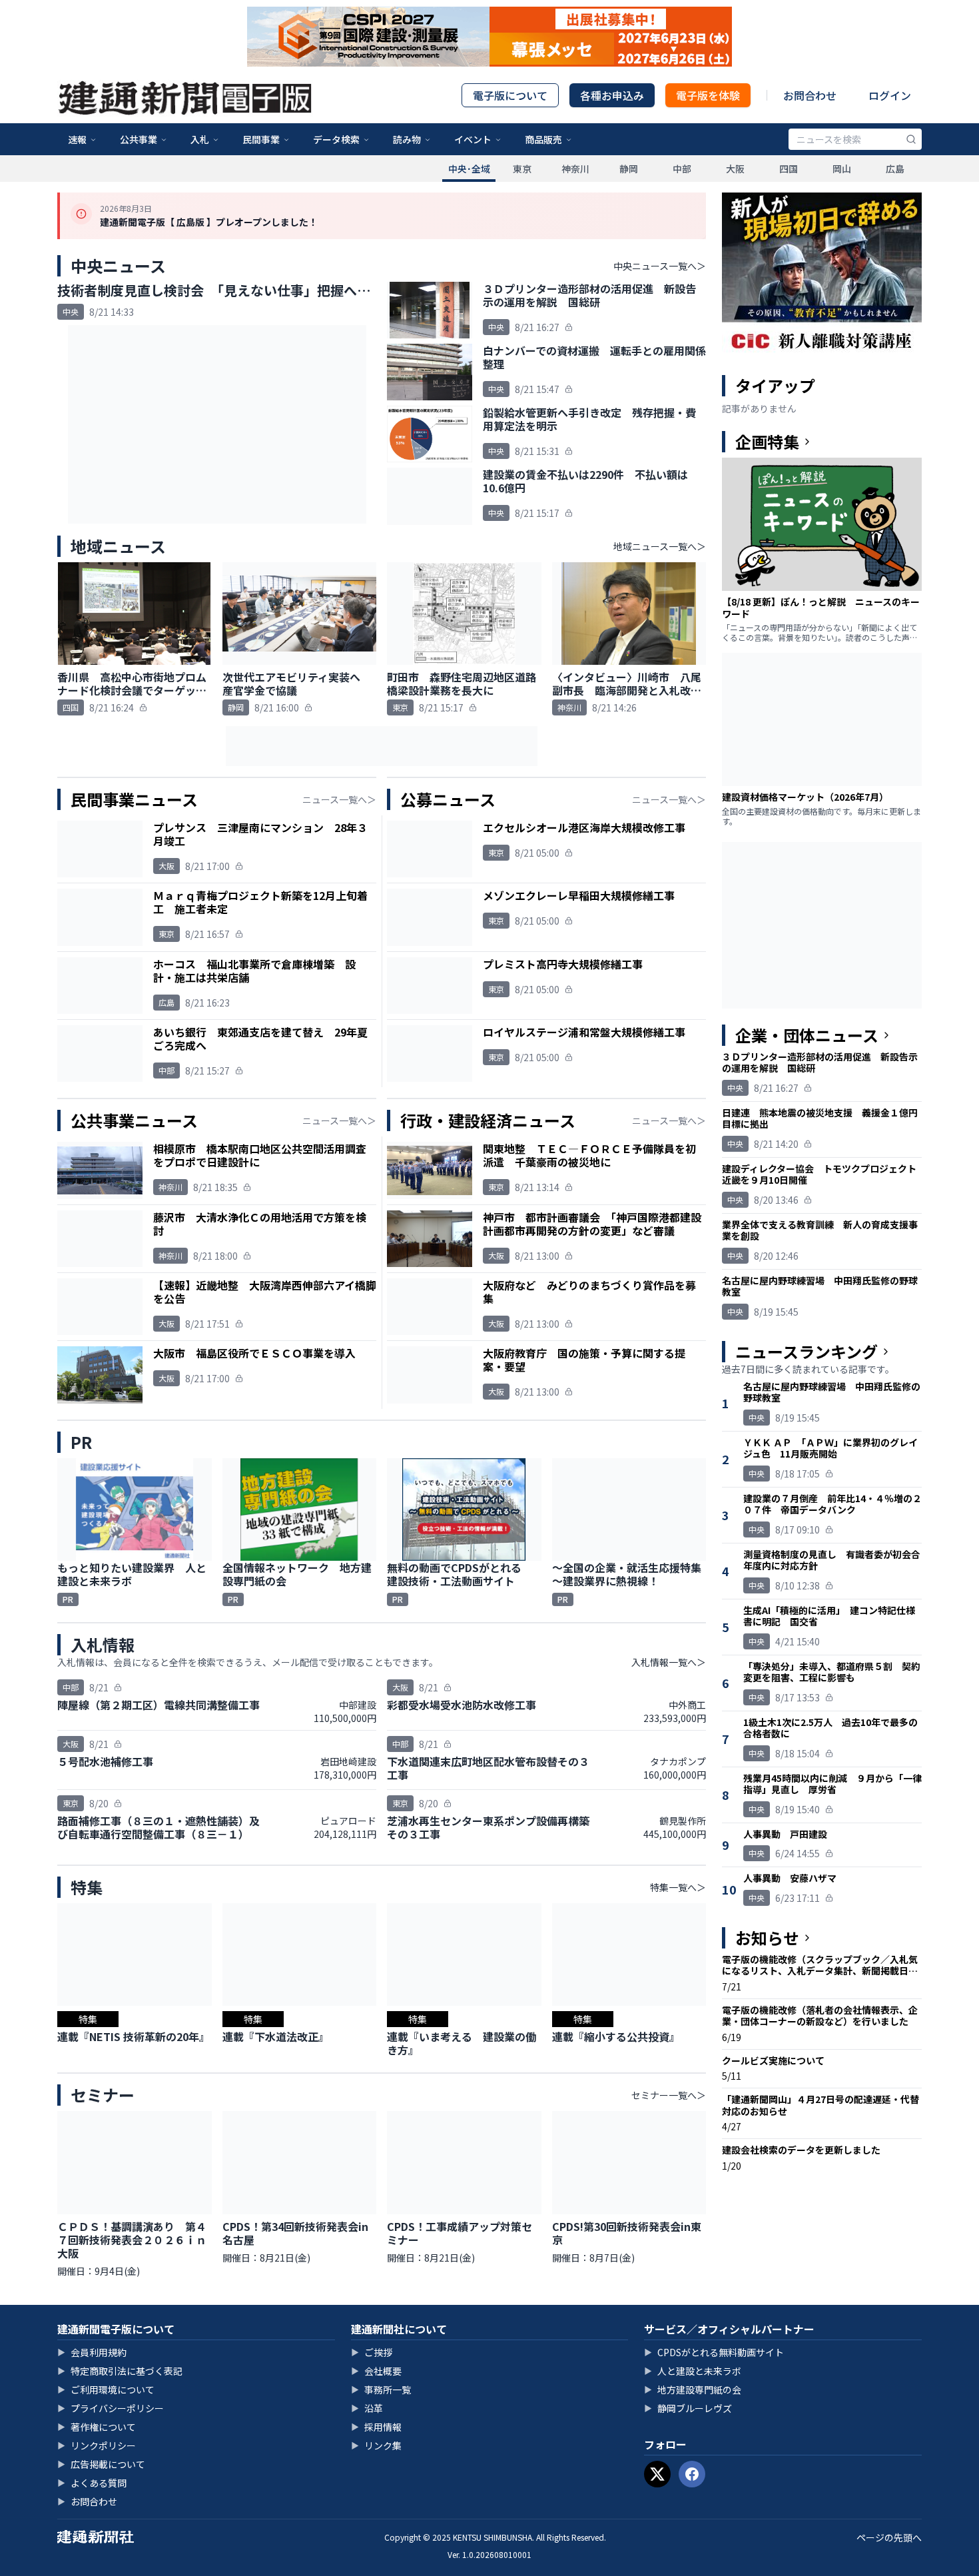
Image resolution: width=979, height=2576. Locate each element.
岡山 (842, 169)
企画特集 (767, 442)
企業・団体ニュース (807, 1035)
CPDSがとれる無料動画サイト (714, 2352)
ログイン (890, 95)
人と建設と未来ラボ (693, 2371)
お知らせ (767, 1938)
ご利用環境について (106, 2389)
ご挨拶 (372, 2352)
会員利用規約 (92, 2352)
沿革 (367, 2408)
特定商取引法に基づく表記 (120, 2371)
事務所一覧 (381, 2389)
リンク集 (376, 2445)
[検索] (911, 139)
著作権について (97, 2427)
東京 (522, 169)
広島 (895, 169)
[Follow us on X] (657, 2474)
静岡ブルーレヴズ (688, 2408)
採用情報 (376, 2427)
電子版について (510, 95)
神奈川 (575, 169)
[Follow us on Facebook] (692, 2474)
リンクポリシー (97, 2445)
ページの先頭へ (889, 2537)
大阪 (735, 169)
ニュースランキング (807, 1352)
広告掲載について (101, 2464)
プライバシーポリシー (111, 2408)
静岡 (629, 169)
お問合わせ (810, 95)
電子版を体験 (708, 95)
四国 (789, 169)
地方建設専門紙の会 (693, 2389)
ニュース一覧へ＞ (339, 799)
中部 (682, 169)
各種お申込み (612, 95)
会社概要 (376, 2371)
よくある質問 (92, 2483)
